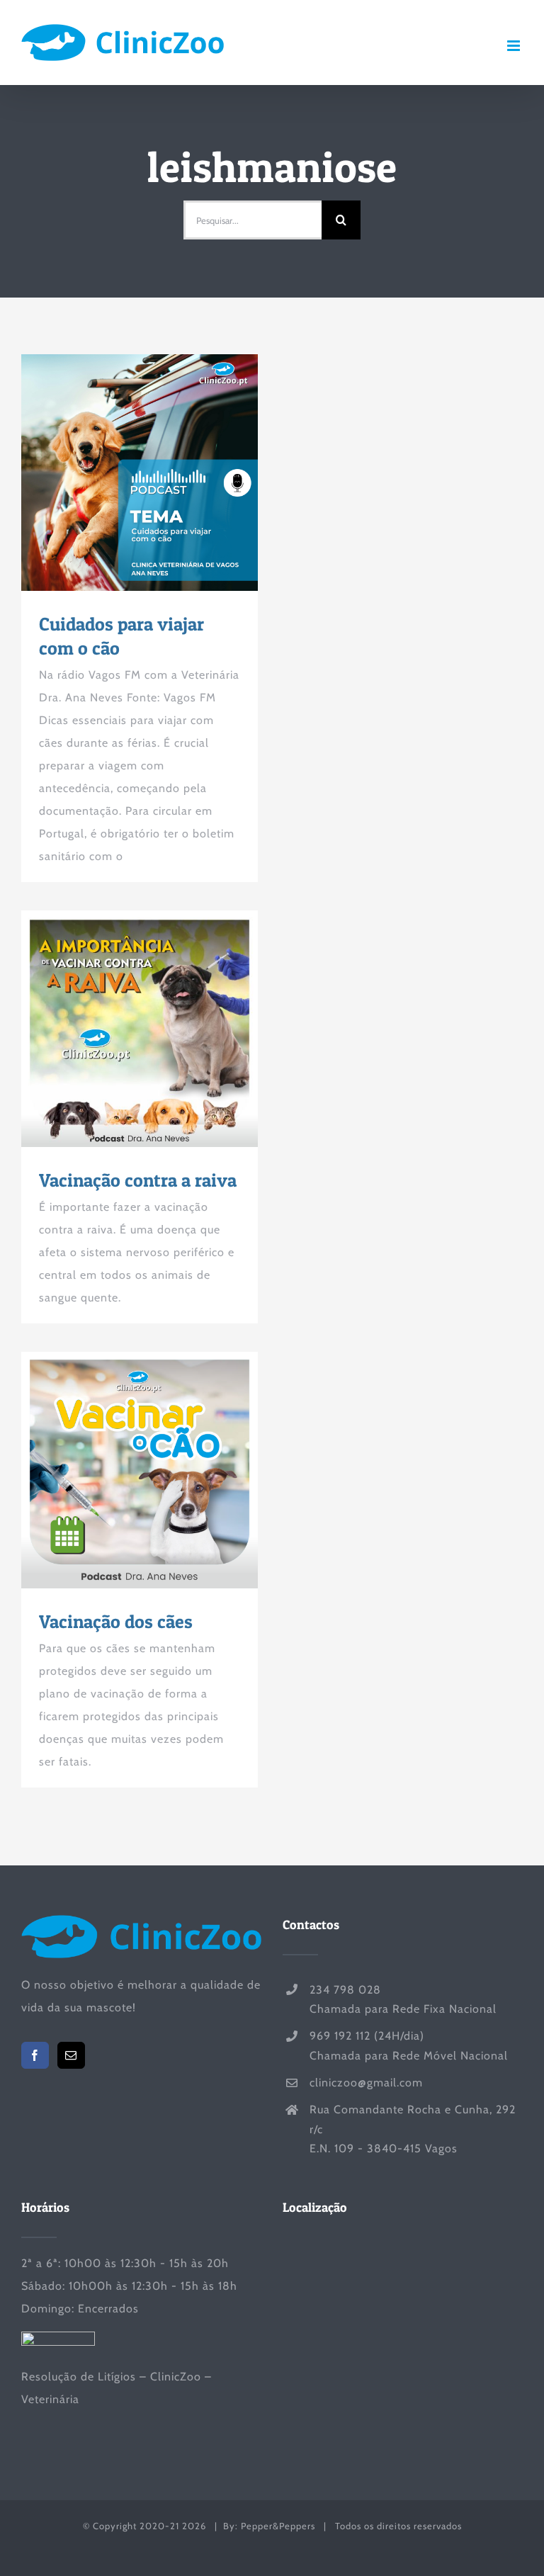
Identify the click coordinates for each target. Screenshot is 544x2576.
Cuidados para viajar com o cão (114, 473)
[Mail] (71, 2055)
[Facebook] (35, 2055)
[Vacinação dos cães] (140, 1470)
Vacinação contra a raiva (114, 1029)
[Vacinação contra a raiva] (140, 1029)
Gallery (166, 473)
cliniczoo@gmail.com (366, 2083)
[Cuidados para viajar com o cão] (140, 473)
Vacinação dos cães (114, 1470)
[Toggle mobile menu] (515, 46)
